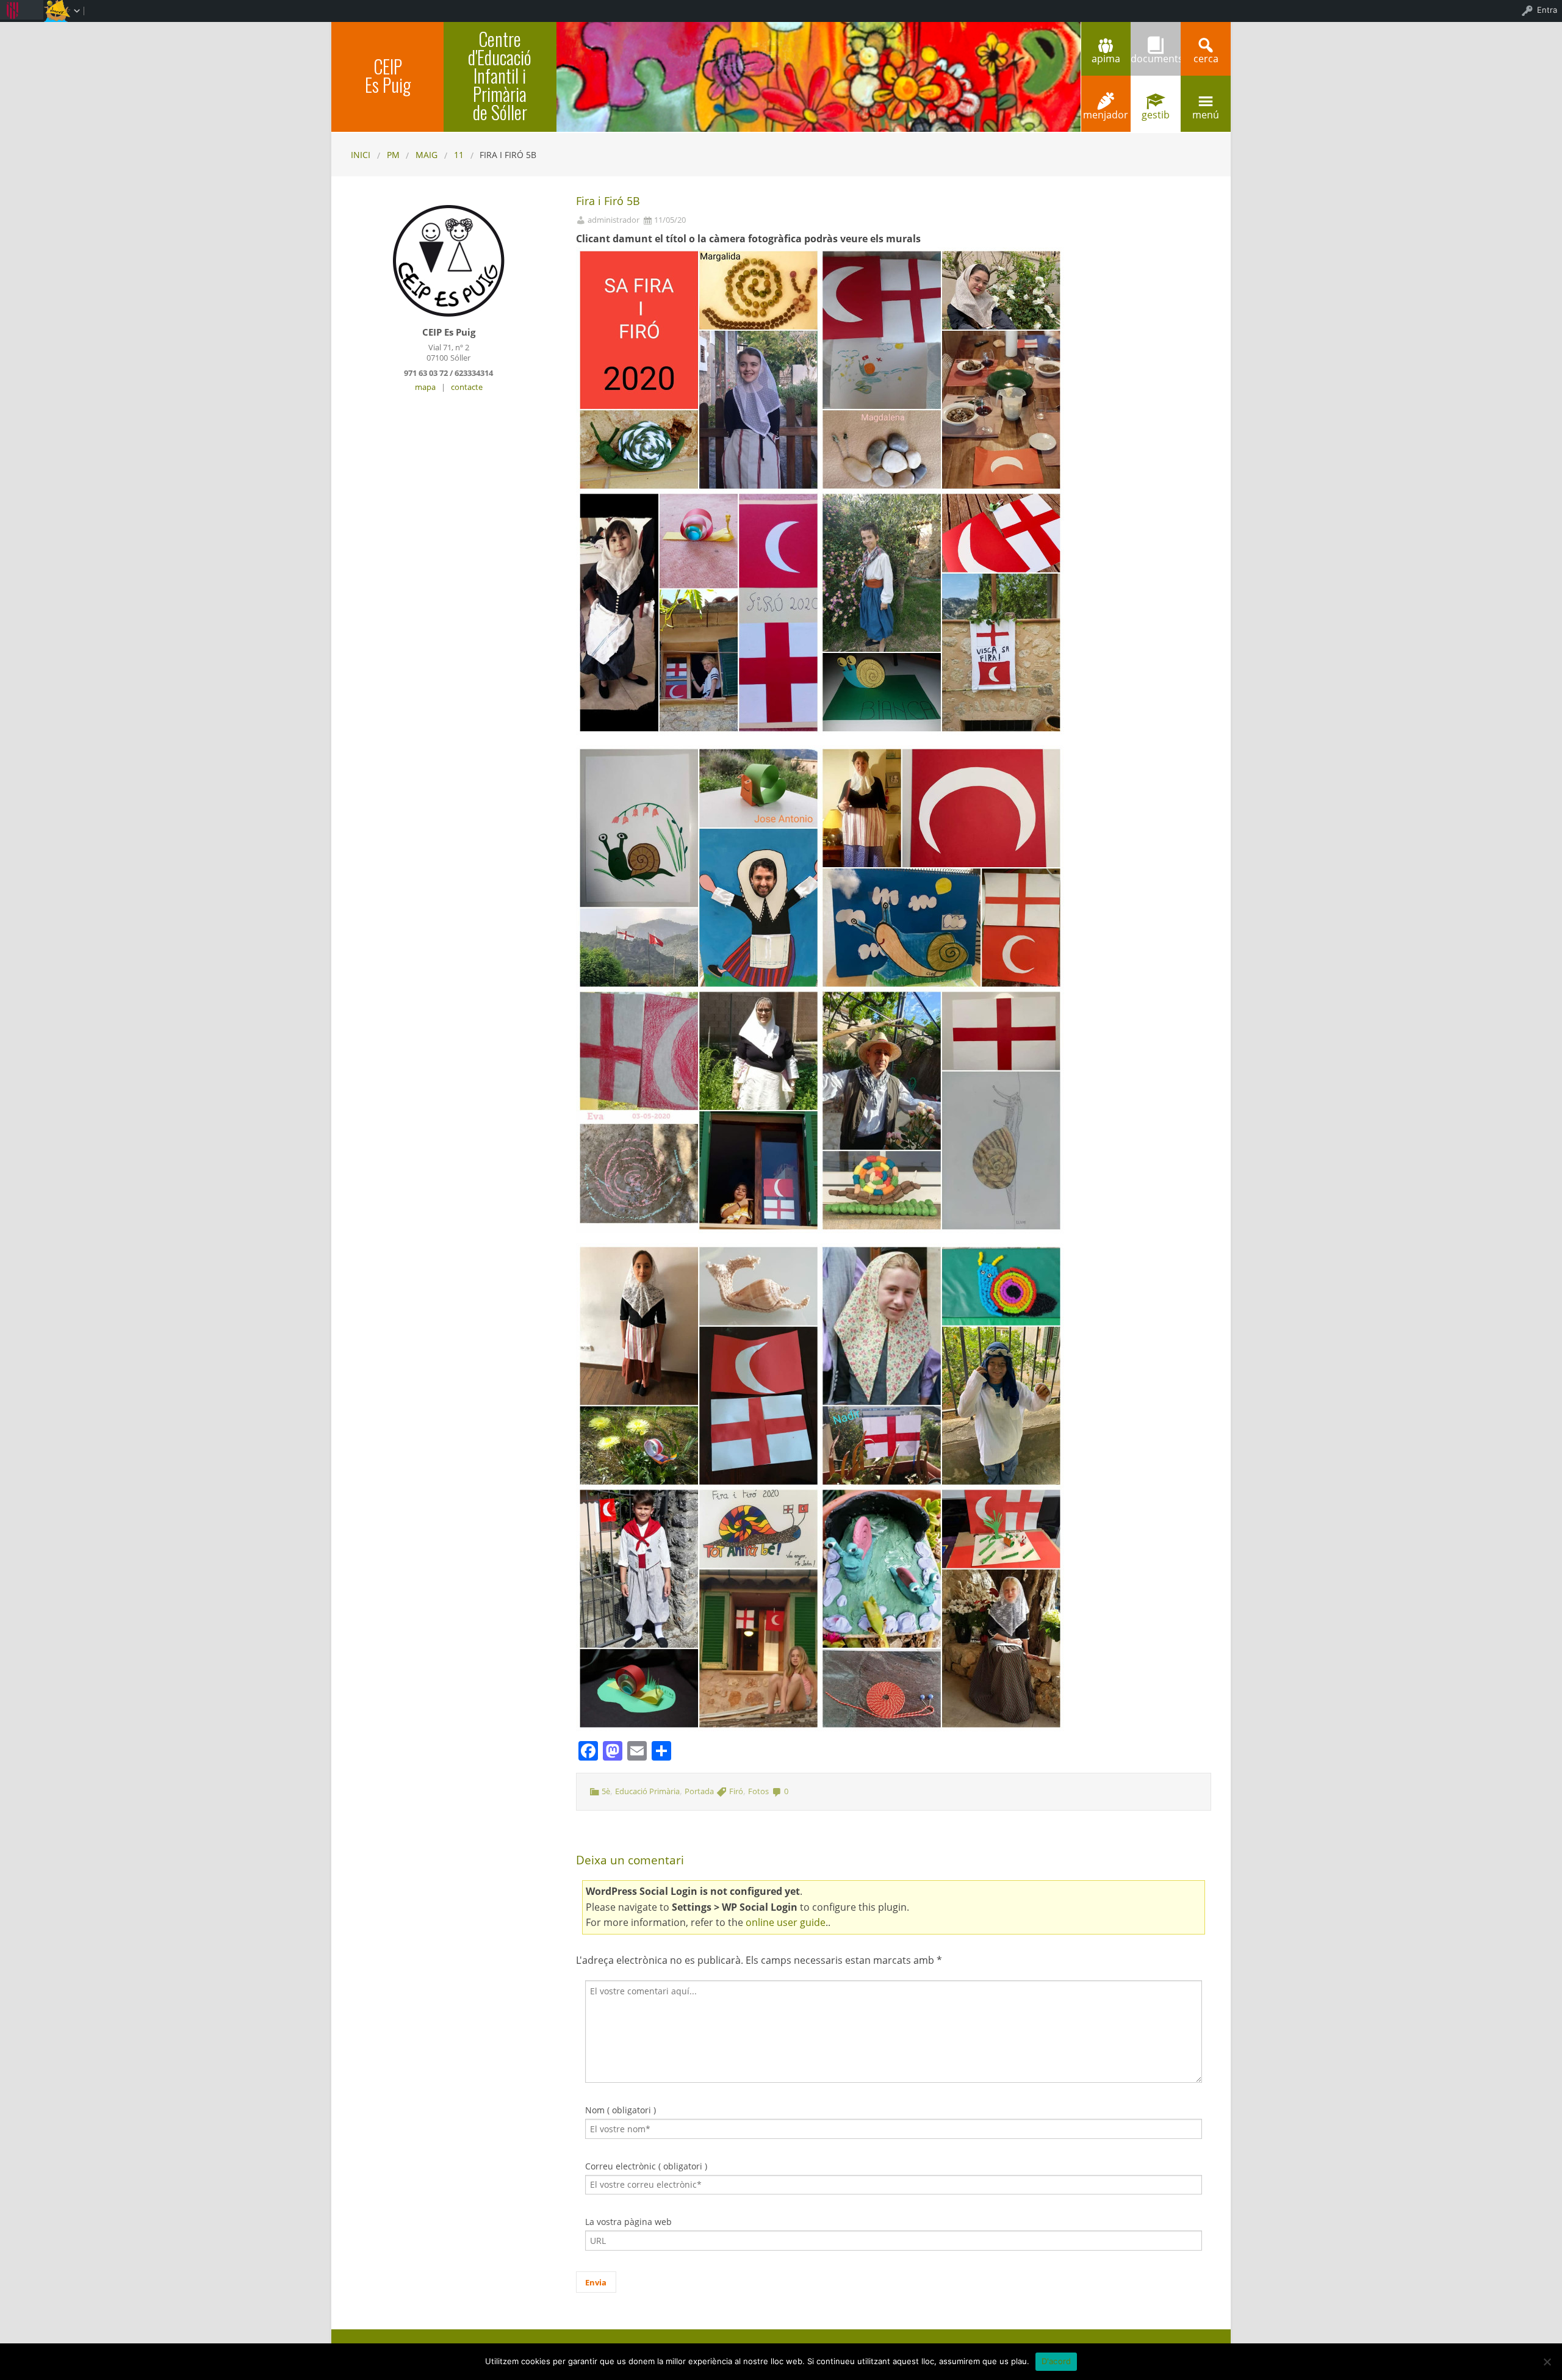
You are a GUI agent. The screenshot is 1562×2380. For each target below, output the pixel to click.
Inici (361, 155)
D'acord (1056, 2361)
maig (426, 155)
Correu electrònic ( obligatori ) (646, 2166)
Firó (736, 1791)
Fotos (758, 1791)
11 (459, 155)
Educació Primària (647, 1791)
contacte (467, 387)
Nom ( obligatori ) (621, 2110)
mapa (425, 387)
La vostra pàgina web (628, 2222)
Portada (699, 1791)
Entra (1547, 10)
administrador (614, 220)
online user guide (786, 1922)
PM (393, 155)
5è (606, 1791)
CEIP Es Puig (388, 75)
